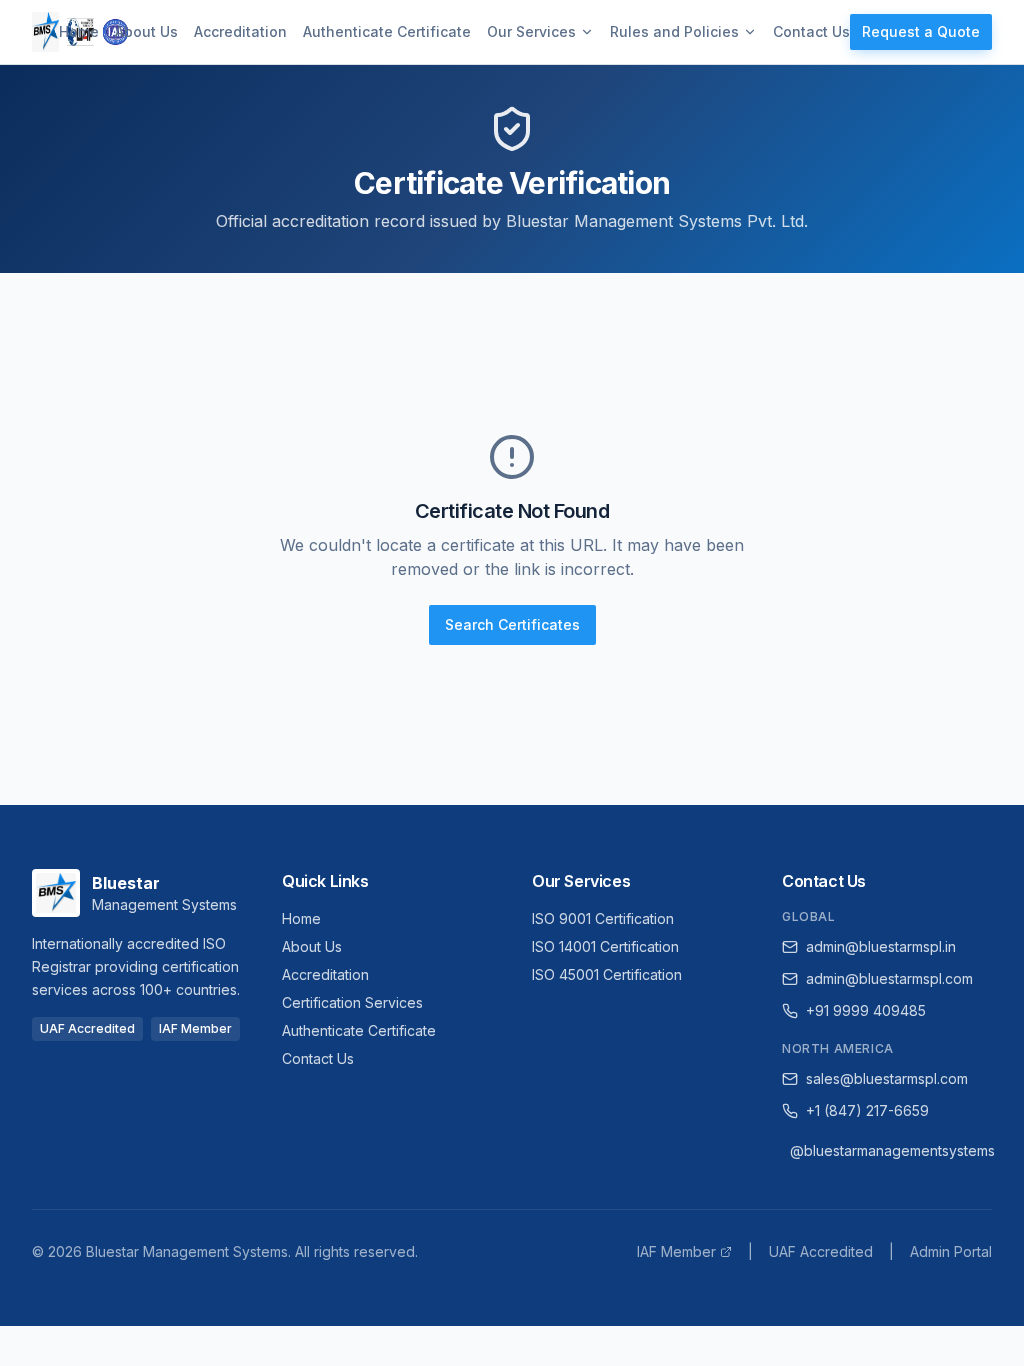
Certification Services (352, 1002)
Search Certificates (512, 624)
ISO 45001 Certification (607, 974)
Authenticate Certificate (387, 31)
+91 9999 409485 (866, 1010)
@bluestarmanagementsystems (891, 1150)
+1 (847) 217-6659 (867, 1110)
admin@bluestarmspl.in (881, 946)
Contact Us (811, 31)
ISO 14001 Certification (605, 946)
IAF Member (676, 1251)
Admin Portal (951, 1251)
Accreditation (240, 31)
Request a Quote (921, 31)
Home (79, 31)
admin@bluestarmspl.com (889, 978)
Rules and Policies (674, 31)
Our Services (531, 31)
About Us (146, 31)
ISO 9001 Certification (603, 918)
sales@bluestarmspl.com (887, 1078)
